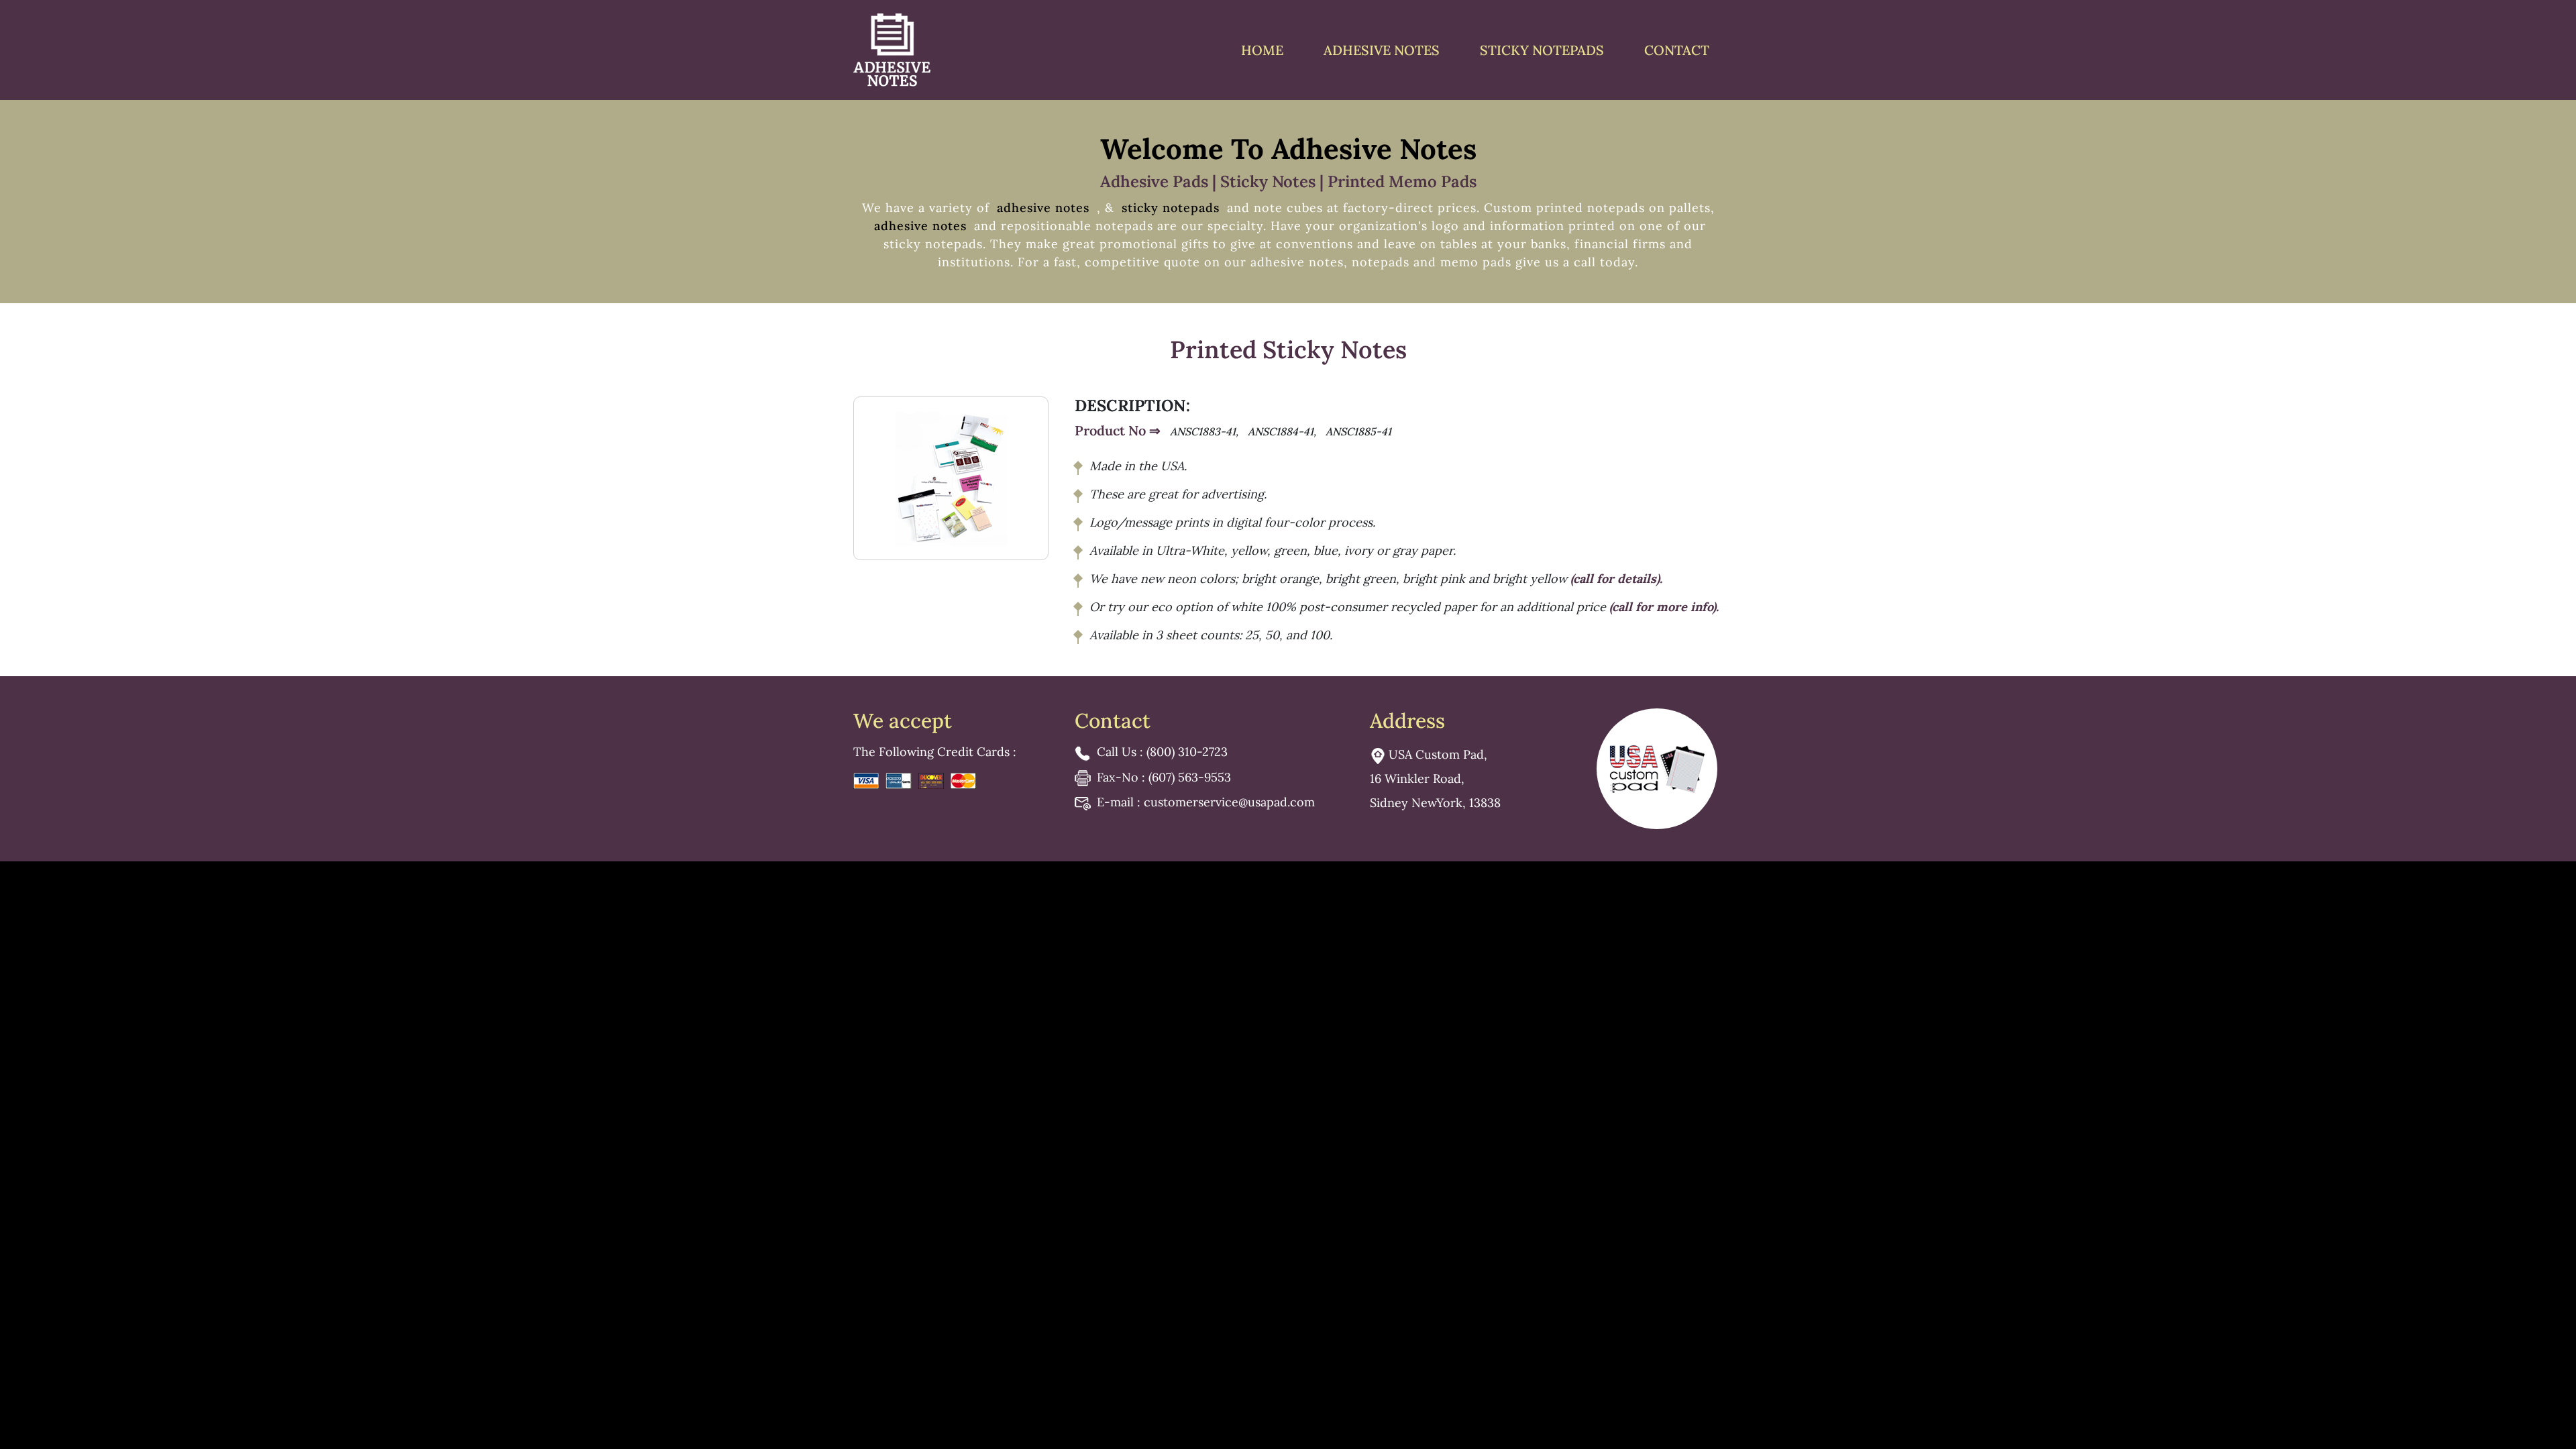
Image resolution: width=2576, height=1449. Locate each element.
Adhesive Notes (1382, 50)
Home (1262, 50)
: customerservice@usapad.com (1206, 802)
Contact (1677, 50)
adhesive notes (1045, 208)
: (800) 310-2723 (1162, 752)
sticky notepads (1171, 208)
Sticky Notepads (1542, 50)
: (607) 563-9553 (1164, 777)
